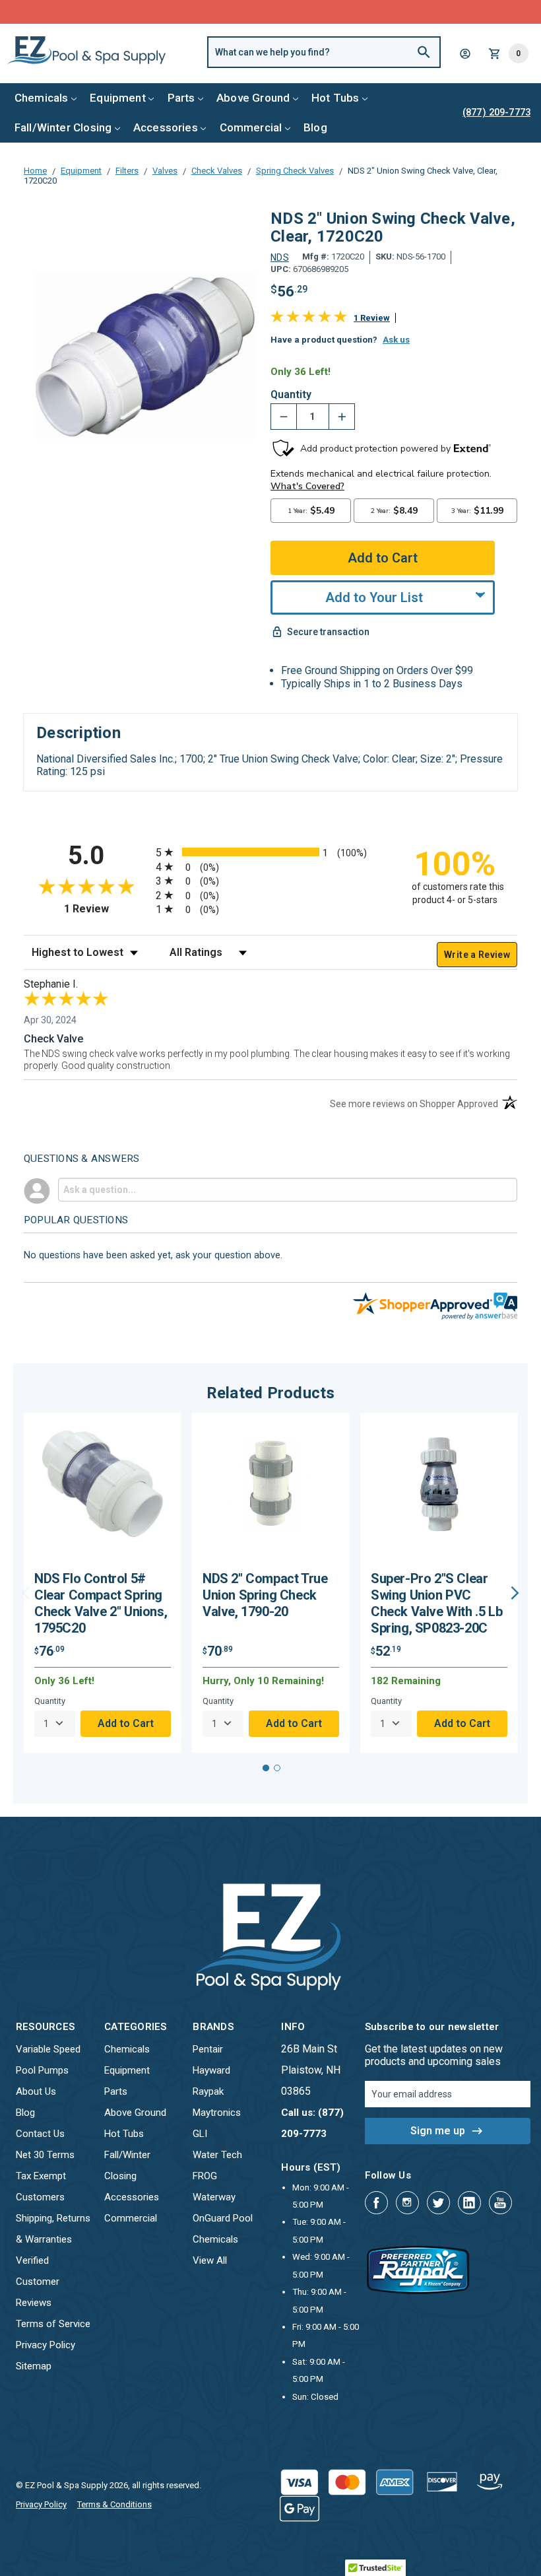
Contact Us (40, 2134)
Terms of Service (53, 2324)
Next (515, 1593)
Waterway (214, 2197)
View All (210, 2260)
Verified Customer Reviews (38, 2282)
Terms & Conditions (114, 2504)
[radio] (270, 852)
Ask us (396, 340)
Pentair (208, 2049)
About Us (36, 2091)
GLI (200, 2134)
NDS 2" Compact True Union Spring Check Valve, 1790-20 (265, 1595)
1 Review (372, 318)
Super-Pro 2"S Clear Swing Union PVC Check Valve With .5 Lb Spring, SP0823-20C (436, 1603)
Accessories (166, 127)
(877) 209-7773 (319, 12)
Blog (315, 127)
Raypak (208, 2091)
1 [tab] (266, 1768)
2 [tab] (277, 1768)
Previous (26, 1593)
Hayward (211, 2070)
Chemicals (42, 98)
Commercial (251, 127)
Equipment (118, 98)
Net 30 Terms (45, 2155)
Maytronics (217, 2113)
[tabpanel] (103, 1583)
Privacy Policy (46, 2345)
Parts (181, 98)
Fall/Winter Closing (63, 127)
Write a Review (477, 955)
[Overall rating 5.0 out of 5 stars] (309, 319)
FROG (205, 2176)
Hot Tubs (335, 98)
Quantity (291, 395)
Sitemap (34, 2366)
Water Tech (217, 2155)
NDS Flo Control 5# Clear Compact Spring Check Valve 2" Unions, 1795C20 (101, 1603)
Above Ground (253, 98)
